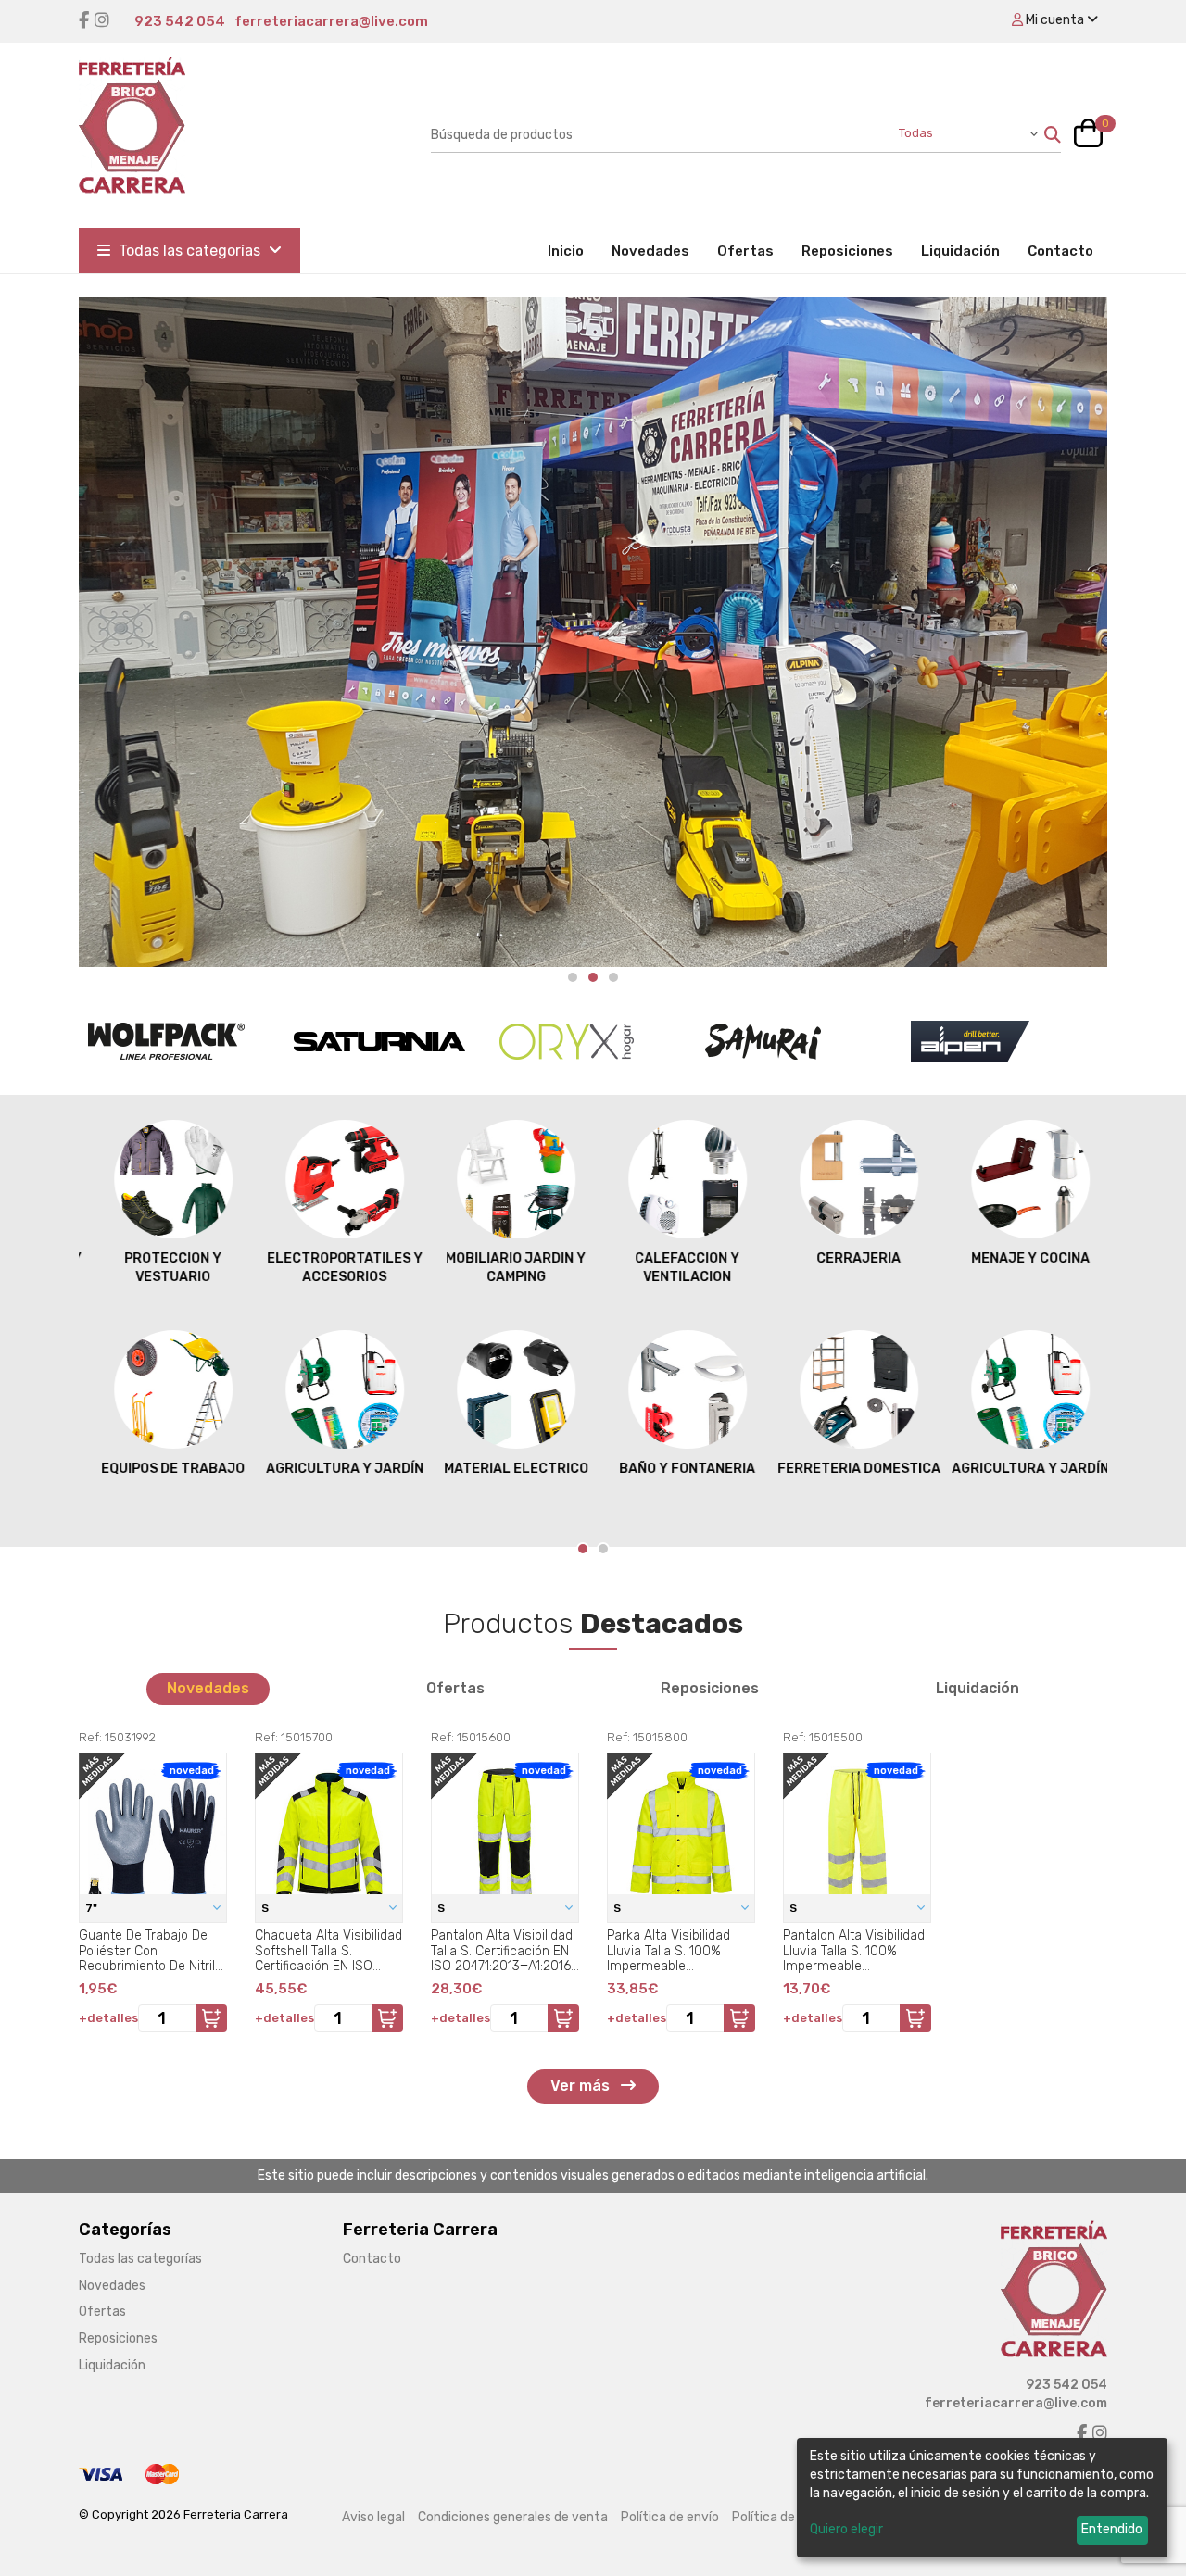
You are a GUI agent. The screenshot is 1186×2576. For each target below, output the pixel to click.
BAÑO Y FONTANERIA (679, 1469)
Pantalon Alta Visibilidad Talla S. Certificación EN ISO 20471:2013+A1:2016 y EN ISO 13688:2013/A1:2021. (502, 1951)
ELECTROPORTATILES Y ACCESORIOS (336, 1268)
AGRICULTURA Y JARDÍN (336, 1469)
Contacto (1060, 251)
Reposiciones (847, 251)
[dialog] (982, 2498)
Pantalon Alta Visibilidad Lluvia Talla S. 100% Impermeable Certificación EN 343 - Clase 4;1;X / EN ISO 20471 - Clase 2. (854, 1951)
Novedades (650, 251)
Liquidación (960, 251)
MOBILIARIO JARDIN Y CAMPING (507, 1268)
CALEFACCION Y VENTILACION (679, 1268)
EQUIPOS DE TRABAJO (164, 1469)
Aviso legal (373, 2517)
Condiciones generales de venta (513, 2517)
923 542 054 (180, 21)
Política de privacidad (796, 2517)
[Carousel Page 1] (573, 977)
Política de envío (670, 2517)
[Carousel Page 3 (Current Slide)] (613, 977)
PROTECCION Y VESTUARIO (164, 1268)
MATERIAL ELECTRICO (508, 1469)
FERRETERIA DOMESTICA (851, 1469)
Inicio (573, 251)
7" (93, 1908)
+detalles (108, 2018)
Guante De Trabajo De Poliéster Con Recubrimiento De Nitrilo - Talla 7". (151, 1951)
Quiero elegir (846, 2529)
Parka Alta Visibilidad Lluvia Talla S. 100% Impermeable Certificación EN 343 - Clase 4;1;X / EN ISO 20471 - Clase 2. (672, 1951)
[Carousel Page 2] (593, 977)
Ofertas (745, 251)
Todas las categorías (189, 251)
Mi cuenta (1055, 20)
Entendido (1112, 2529)
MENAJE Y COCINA (1022, 1258)
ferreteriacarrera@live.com (331, 21)
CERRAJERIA (850, 1258)
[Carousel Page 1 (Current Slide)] (583, 1549)
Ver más (582, 2086)
